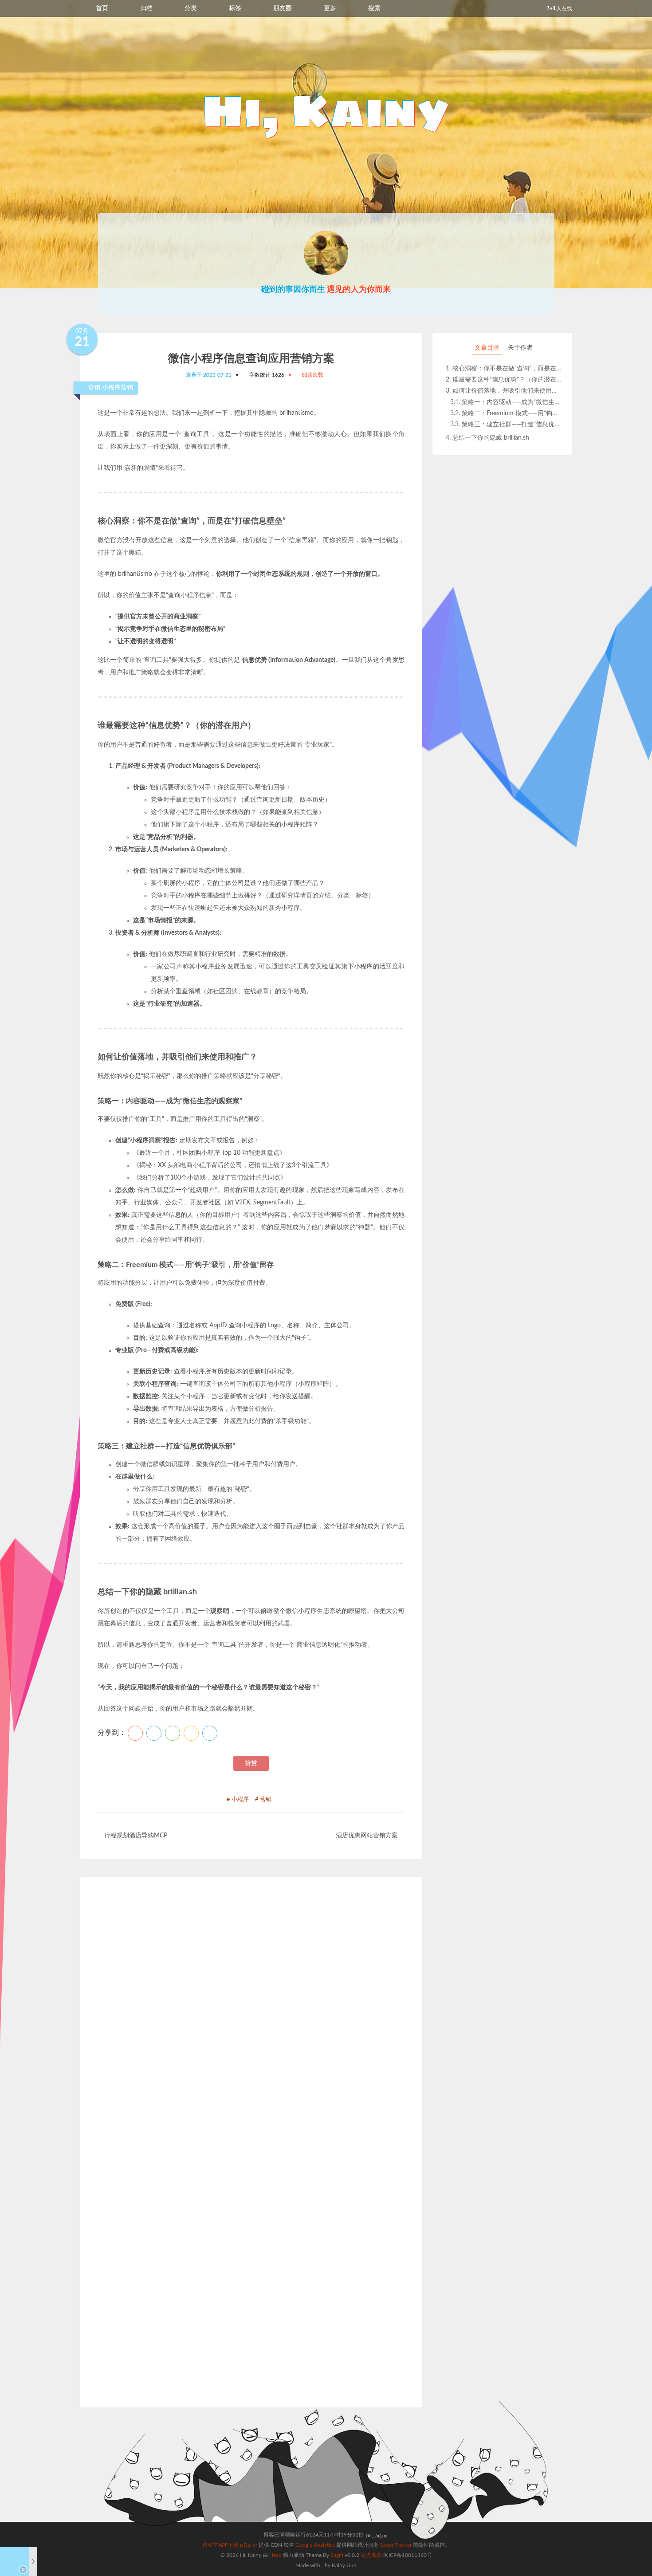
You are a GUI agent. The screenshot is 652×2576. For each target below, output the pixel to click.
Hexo (275, 2555)
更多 (330, 8)
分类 (191, 8)
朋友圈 (283, 8)
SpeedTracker (396, 2545)
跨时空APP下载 (220, 2545)
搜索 (374, 8)
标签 (235, 8)
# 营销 (263, 1799)
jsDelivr (249, 2545)
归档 (146, 8)
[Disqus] (251, 2018)
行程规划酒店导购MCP (136, 1836)
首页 (102, 8)
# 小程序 (238, 1799)
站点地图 (371, 2555)
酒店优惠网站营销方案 (367, 1836)
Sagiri (337, 2555)
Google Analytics (315, 2545)
